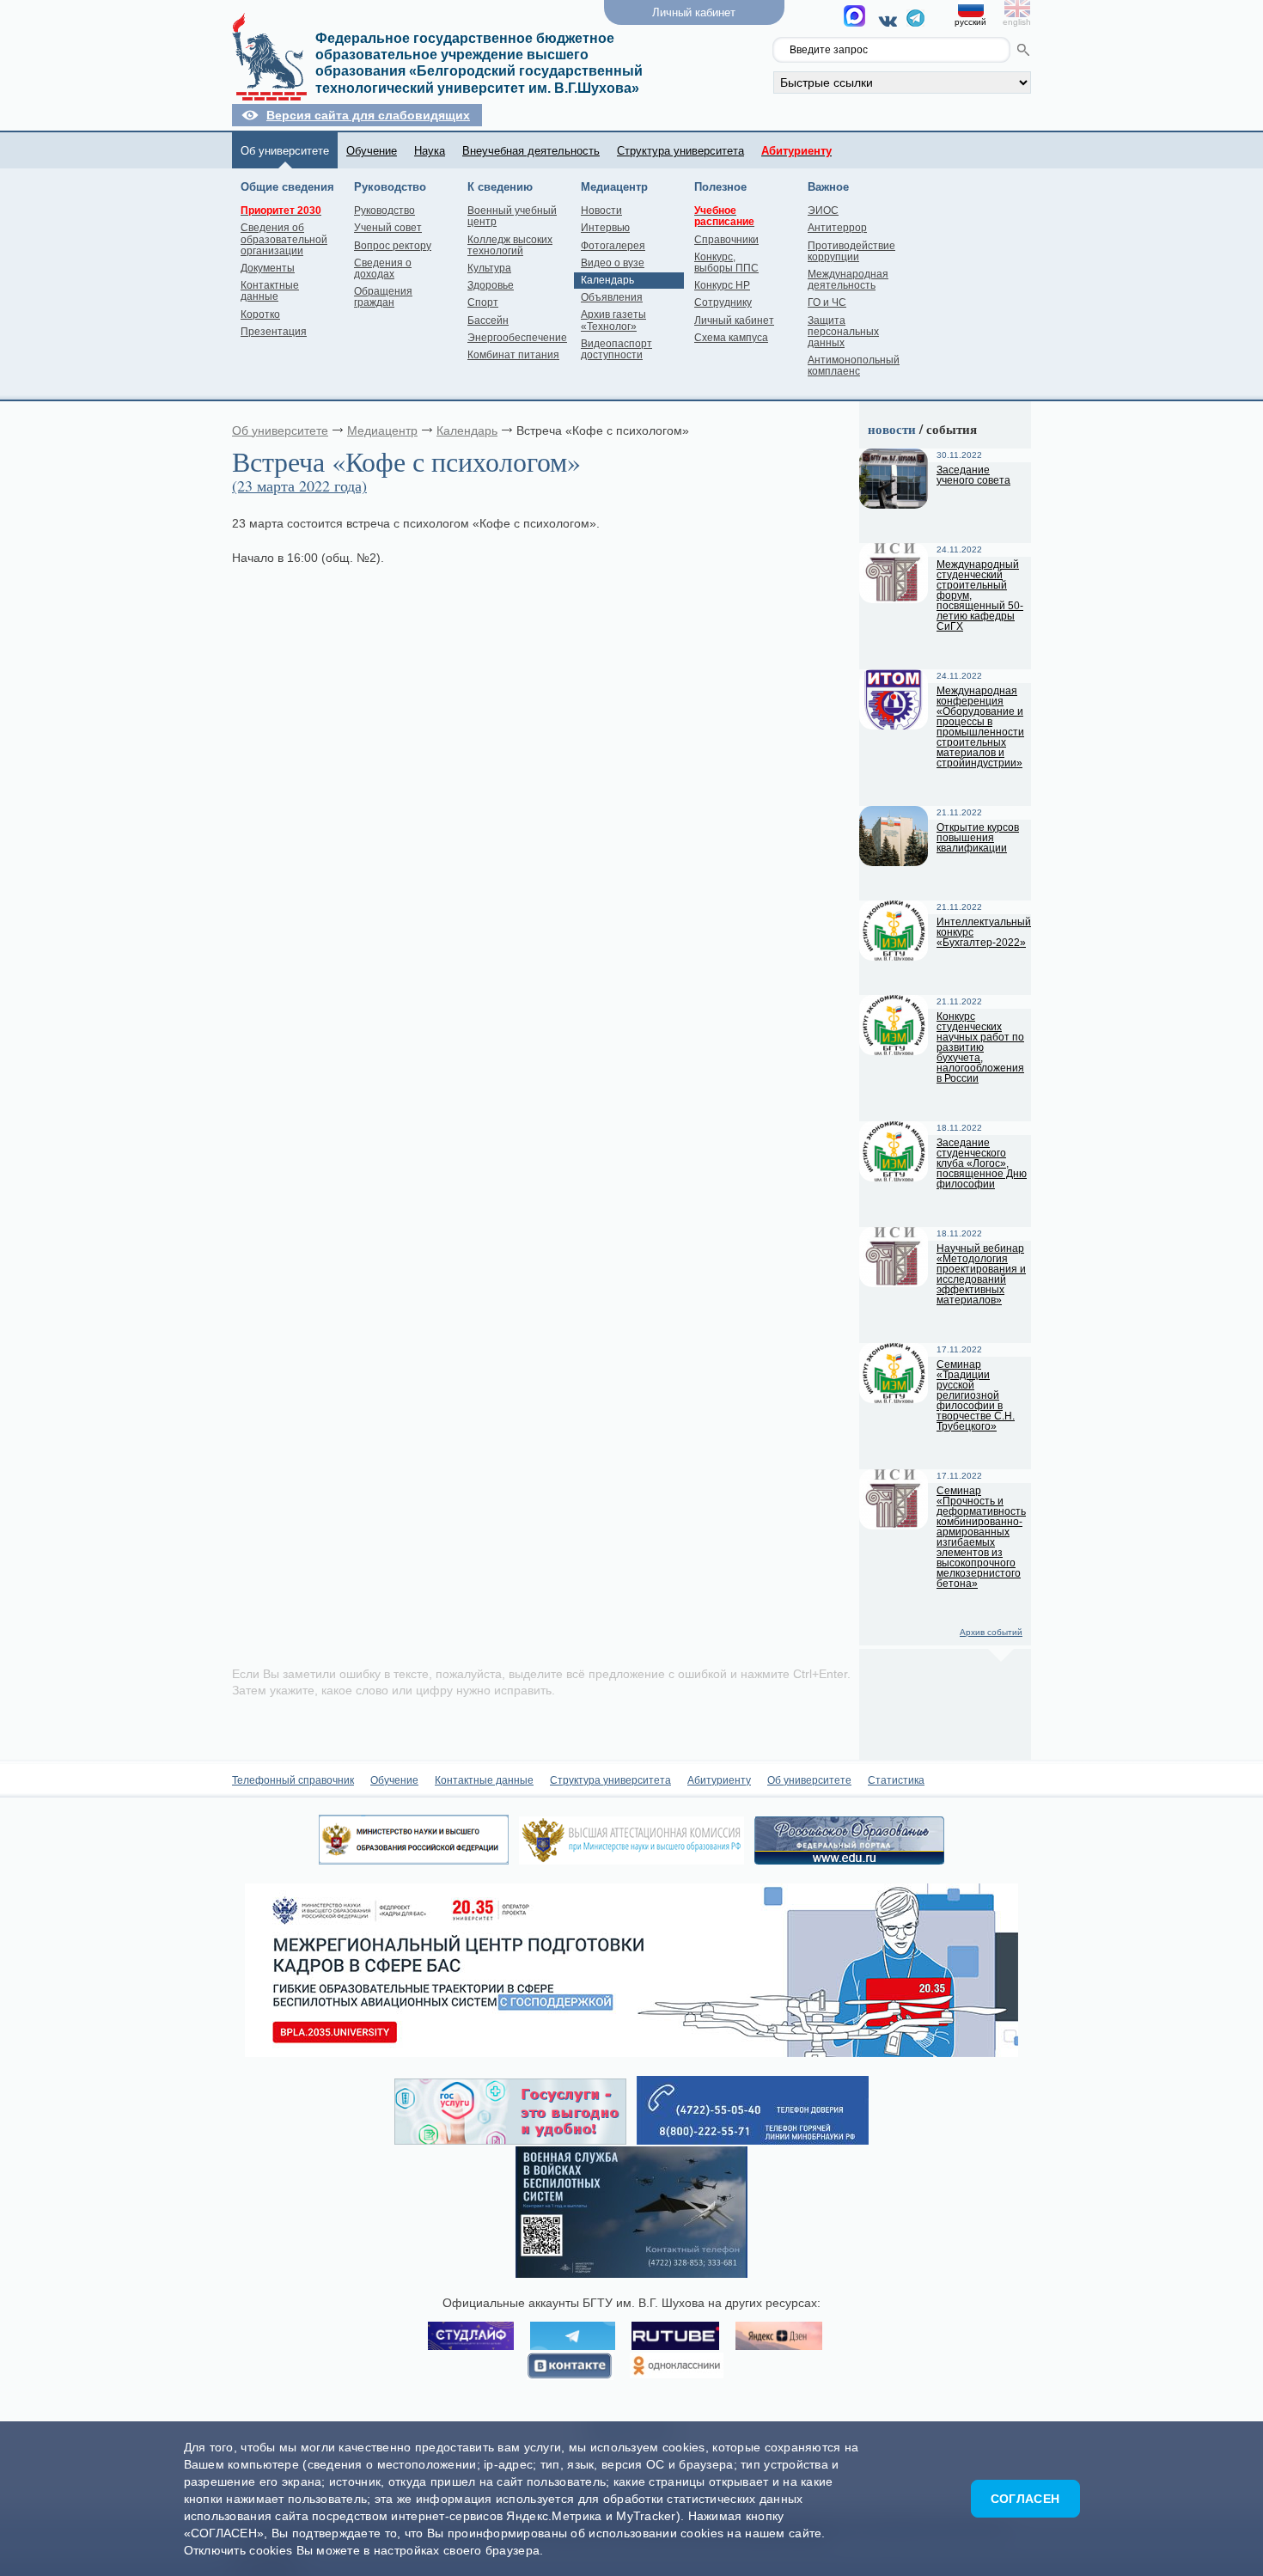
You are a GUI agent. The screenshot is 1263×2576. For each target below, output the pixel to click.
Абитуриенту (719, 1780)
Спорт (483, 302)
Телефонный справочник (293, 1780)
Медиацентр (382, 430)
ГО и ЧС (827, 302)
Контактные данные (270, 291)
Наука (430, 151)
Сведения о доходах (383, 269)
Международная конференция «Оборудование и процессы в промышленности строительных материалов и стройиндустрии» (980, 727)
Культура (489, 268)
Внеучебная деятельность (531, 151)
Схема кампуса (731, 338)
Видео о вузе (613, 263)
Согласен (1025, 2499)
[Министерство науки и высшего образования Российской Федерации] (414, 1860)
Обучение (372, 151)
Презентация (274, 332)
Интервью (605, 228)
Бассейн (488, 320)
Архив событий (991, 1632)
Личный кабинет (734, 320)
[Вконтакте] (891, 21)
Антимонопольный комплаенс (854, 366)
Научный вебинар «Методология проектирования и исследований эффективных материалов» (981, 1274)
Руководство (384, 211)
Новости (601, 211)
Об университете (285, 151)
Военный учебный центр (512, 216)
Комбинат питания (513, 355)
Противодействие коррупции (851, 251)
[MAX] (857, 21)
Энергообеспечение (517, 338)
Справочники (726, 240)
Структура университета (680, 151)
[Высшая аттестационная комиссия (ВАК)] (631, 1860)
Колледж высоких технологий (510, 245)
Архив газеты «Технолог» (613, 320)
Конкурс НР (722, 285)
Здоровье (491, 285)
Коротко (260, 314)
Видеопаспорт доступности (616, 349)
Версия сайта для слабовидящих (368, 115)
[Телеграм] (915, 22)
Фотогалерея (613, 246)
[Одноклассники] (677, 2366)
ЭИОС (823, 211)
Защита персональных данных (843, 332)
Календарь (607, 280)
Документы (268, 268)
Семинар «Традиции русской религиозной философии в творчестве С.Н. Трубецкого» (976, 1395)
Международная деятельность (848, 280)
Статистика (896, 1780)
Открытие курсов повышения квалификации (978, 838)
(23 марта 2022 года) (299, 485)
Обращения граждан (383, 297)
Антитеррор (837, 228)
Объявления (612, 297)
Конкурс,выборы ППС (726, 262)
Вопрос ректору (393, 246)
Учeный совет (388, 228)
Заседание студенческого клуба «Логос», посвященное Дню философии (982, 1163)
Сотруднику (723, 302)
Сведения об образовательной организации (284, 239)
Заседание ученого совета (973, 475)
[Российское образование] (849, 1860)
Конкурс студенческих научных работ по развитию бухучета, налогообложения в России (980, 1047)
